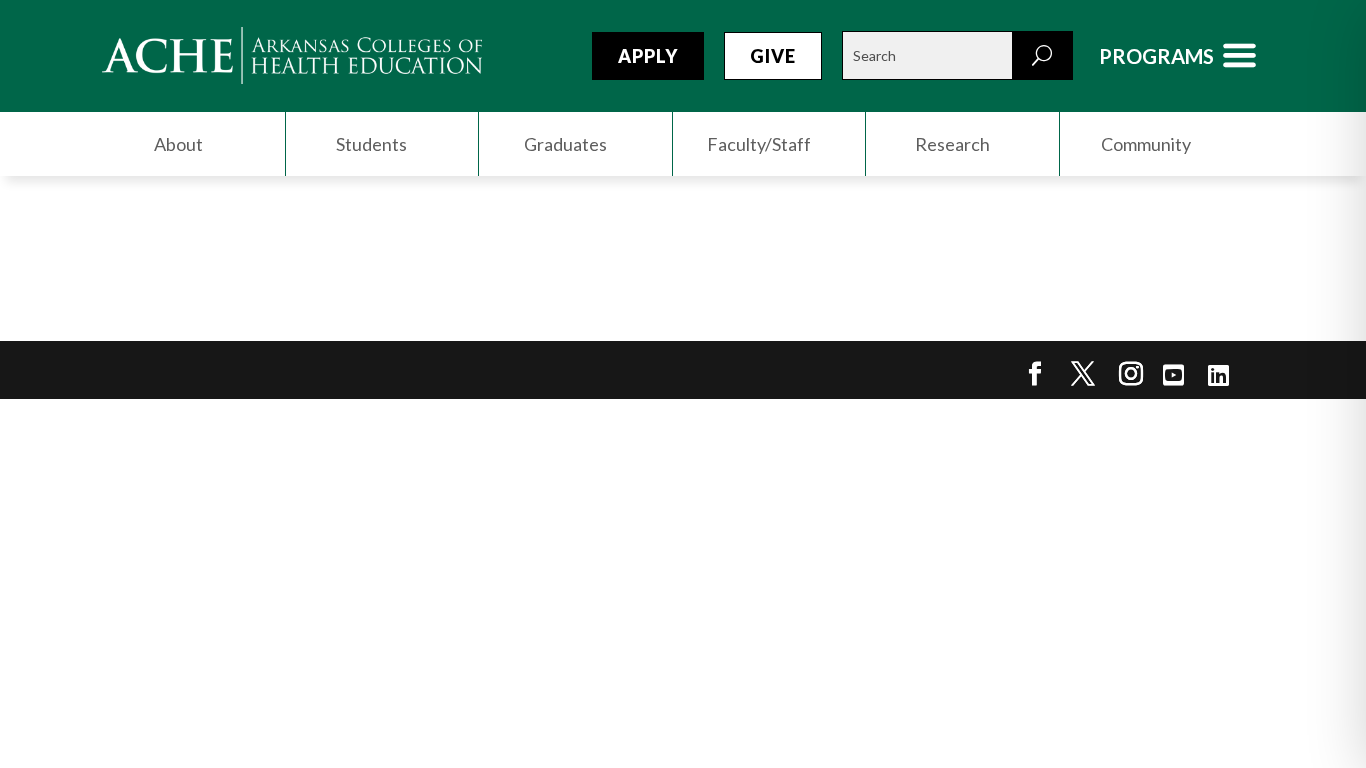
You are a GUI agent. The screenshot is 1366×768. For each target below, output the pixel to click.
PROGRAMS (1156, 56)
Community (1146, 144)
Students (371, 144)
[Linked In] (1218, 375)
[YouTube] (1173, 375)
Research (952, 144)
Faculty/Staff (759, 144)
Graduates (565, 144)
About (178, 144)
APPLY (648, 56)
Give (773, 56)
